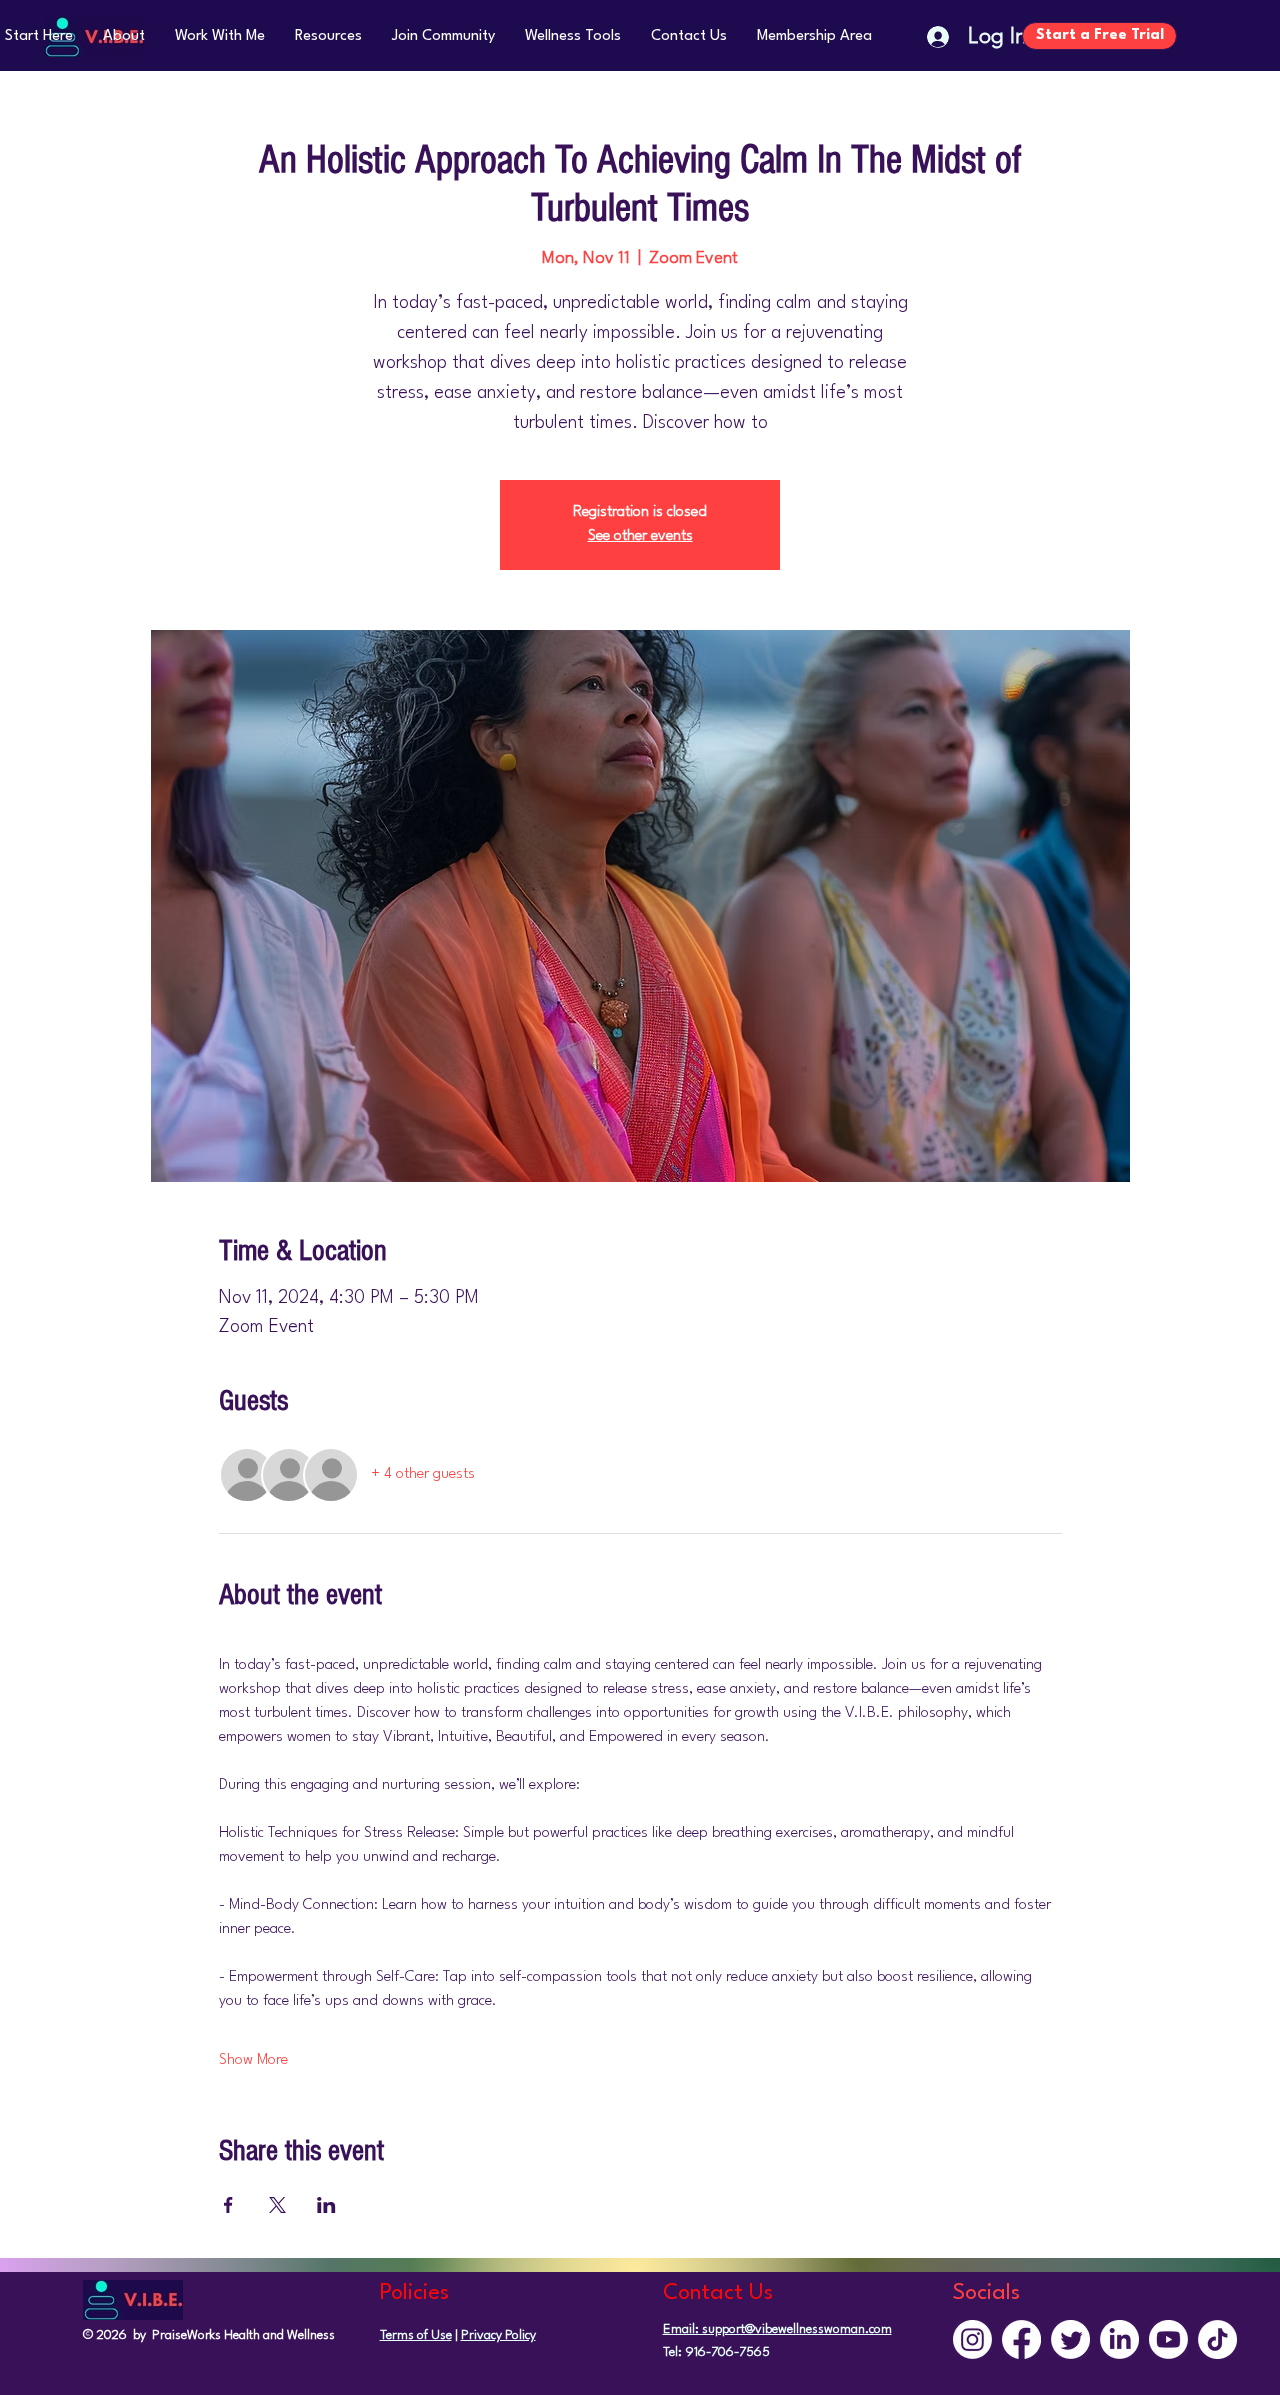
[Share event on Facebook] (228, 2205)
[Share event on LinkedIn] (326, 2205)
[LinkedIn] (1119, 2339)
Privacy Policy (498, 2335)
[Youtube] (1168, 2339)
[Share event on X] (277, 2205)
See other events (640, 536)
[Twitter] (1070, 2339)
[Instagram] (972, 2339)
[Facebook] (1021, 2339)
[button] (124, 36)
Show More (253, 2060)
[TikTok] (1217, 2339)
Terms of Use (416, 2335)
